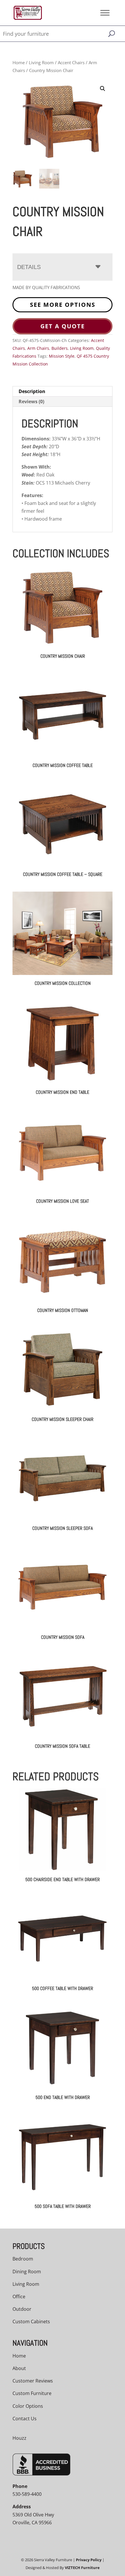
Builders (60, 348)
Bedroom (23, 2259)
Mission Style (62, 356)
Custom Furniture (32, 2393)
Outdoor (22, 2309)
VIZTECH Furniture (82, 2568)
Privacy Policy (89, 2560)
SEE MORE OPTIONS (63, 305)
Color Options (28, 2406)
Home (19, 62)
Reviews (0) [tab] (31, 401)
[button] (103, 89)
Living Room (41, 62)
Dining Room (27, 2272)
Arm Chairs (38, 348)
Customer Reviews (33, 2381)
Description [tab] (32, 391)
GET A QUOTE (63, 326)
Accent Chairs (71, 62)
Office (19, 2297)
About (19, 2368)
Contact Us (25, 2419)
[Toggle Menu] (105, 13)
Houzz (19, 2438)
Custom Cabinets (31, 2322)
